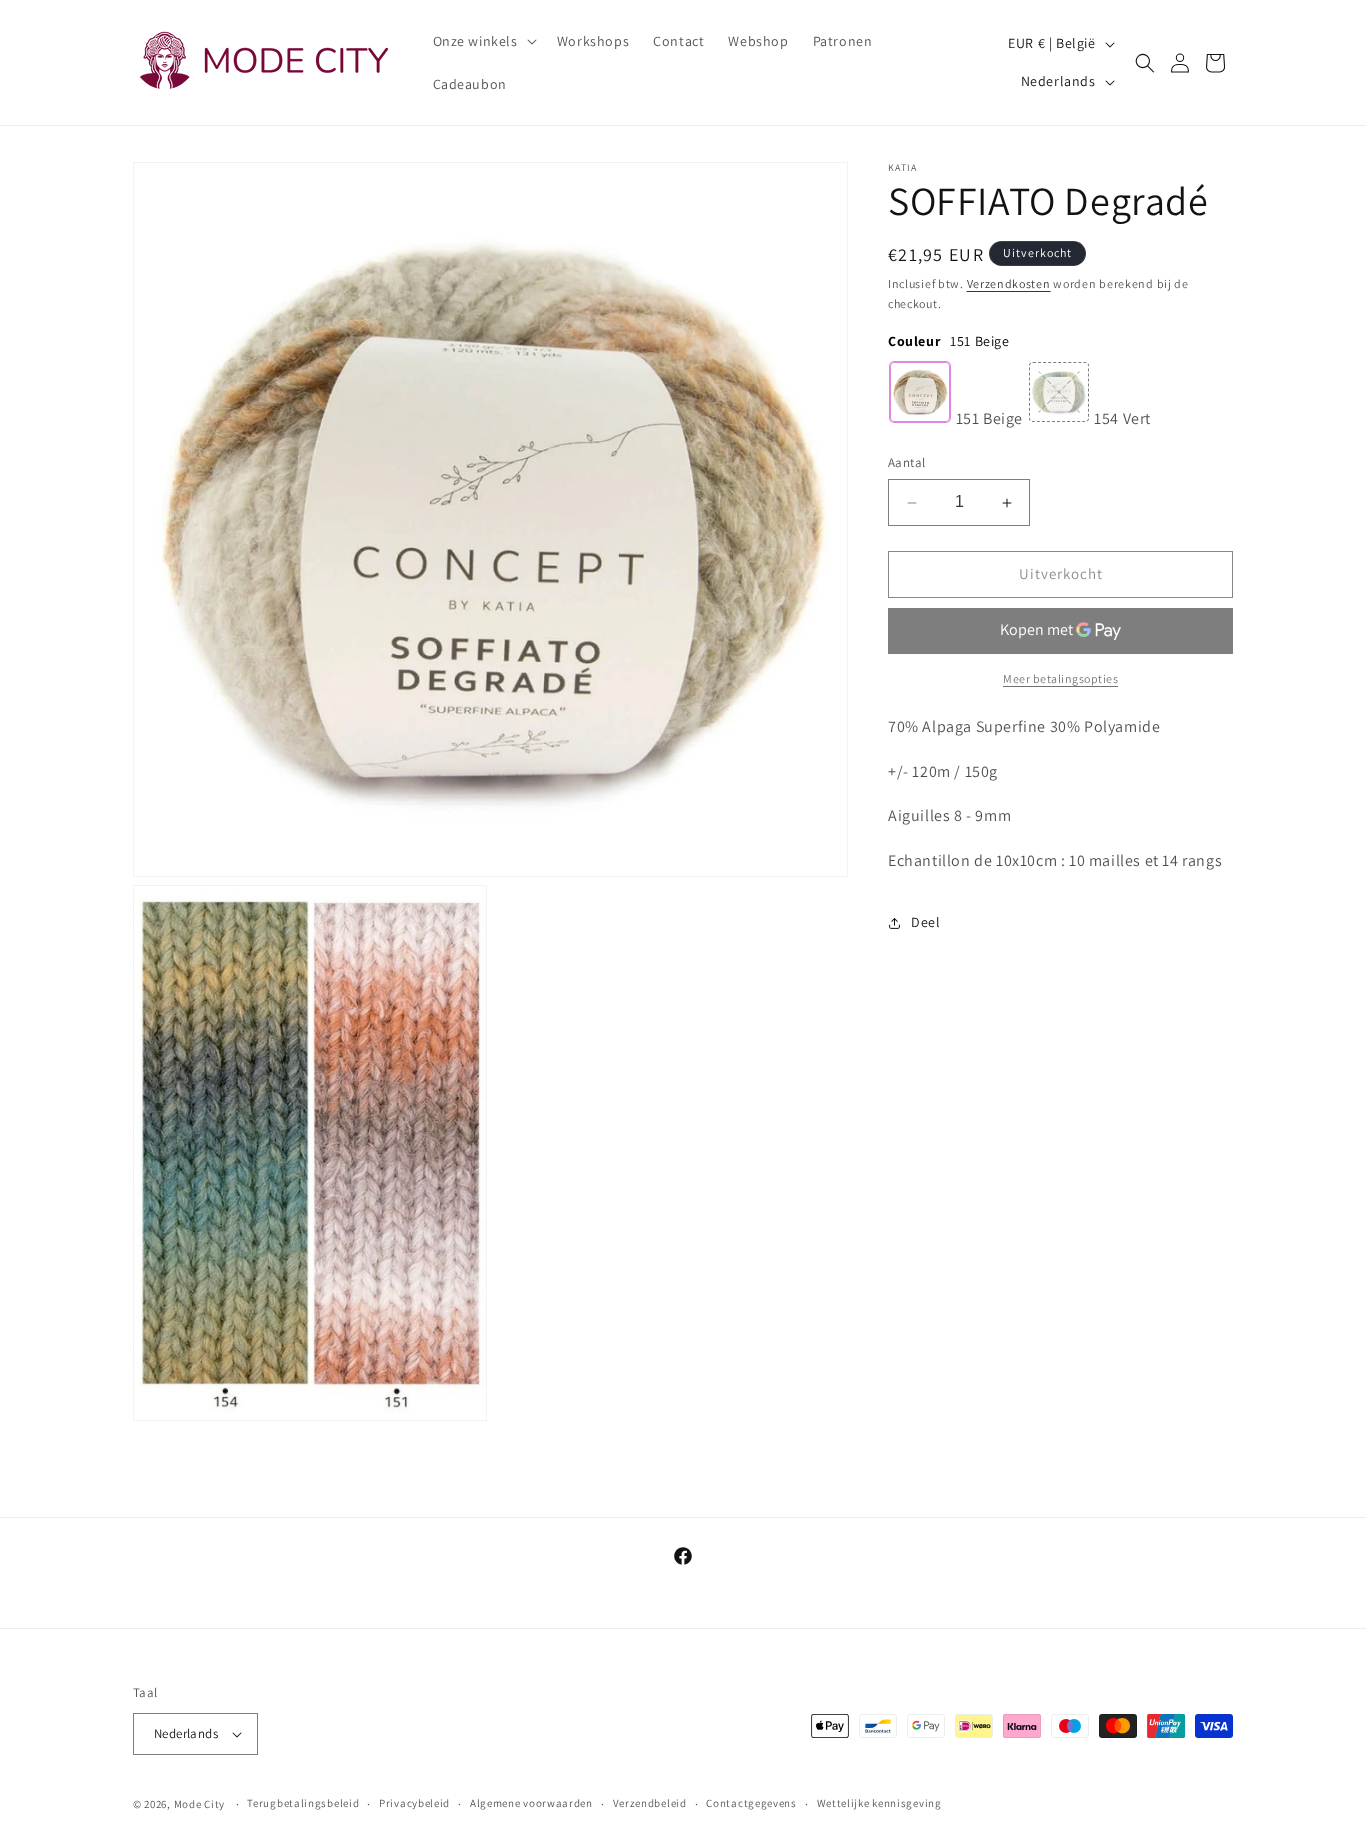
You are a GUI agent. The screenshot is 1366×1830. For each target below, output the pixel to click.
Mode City (199, 1804)
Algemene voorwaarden (531, 1803)
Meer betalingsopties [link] (1060, 678)
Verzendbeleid (650, 1803)
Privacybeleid (414, 1803)
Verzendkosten (1009, 283)
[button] (483, 41)
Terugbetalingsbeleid (303, 1803)
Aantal (906, 463)
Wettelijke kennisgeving (879, 1803)
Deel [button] (925, 923)
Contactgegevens (751, 1803)
